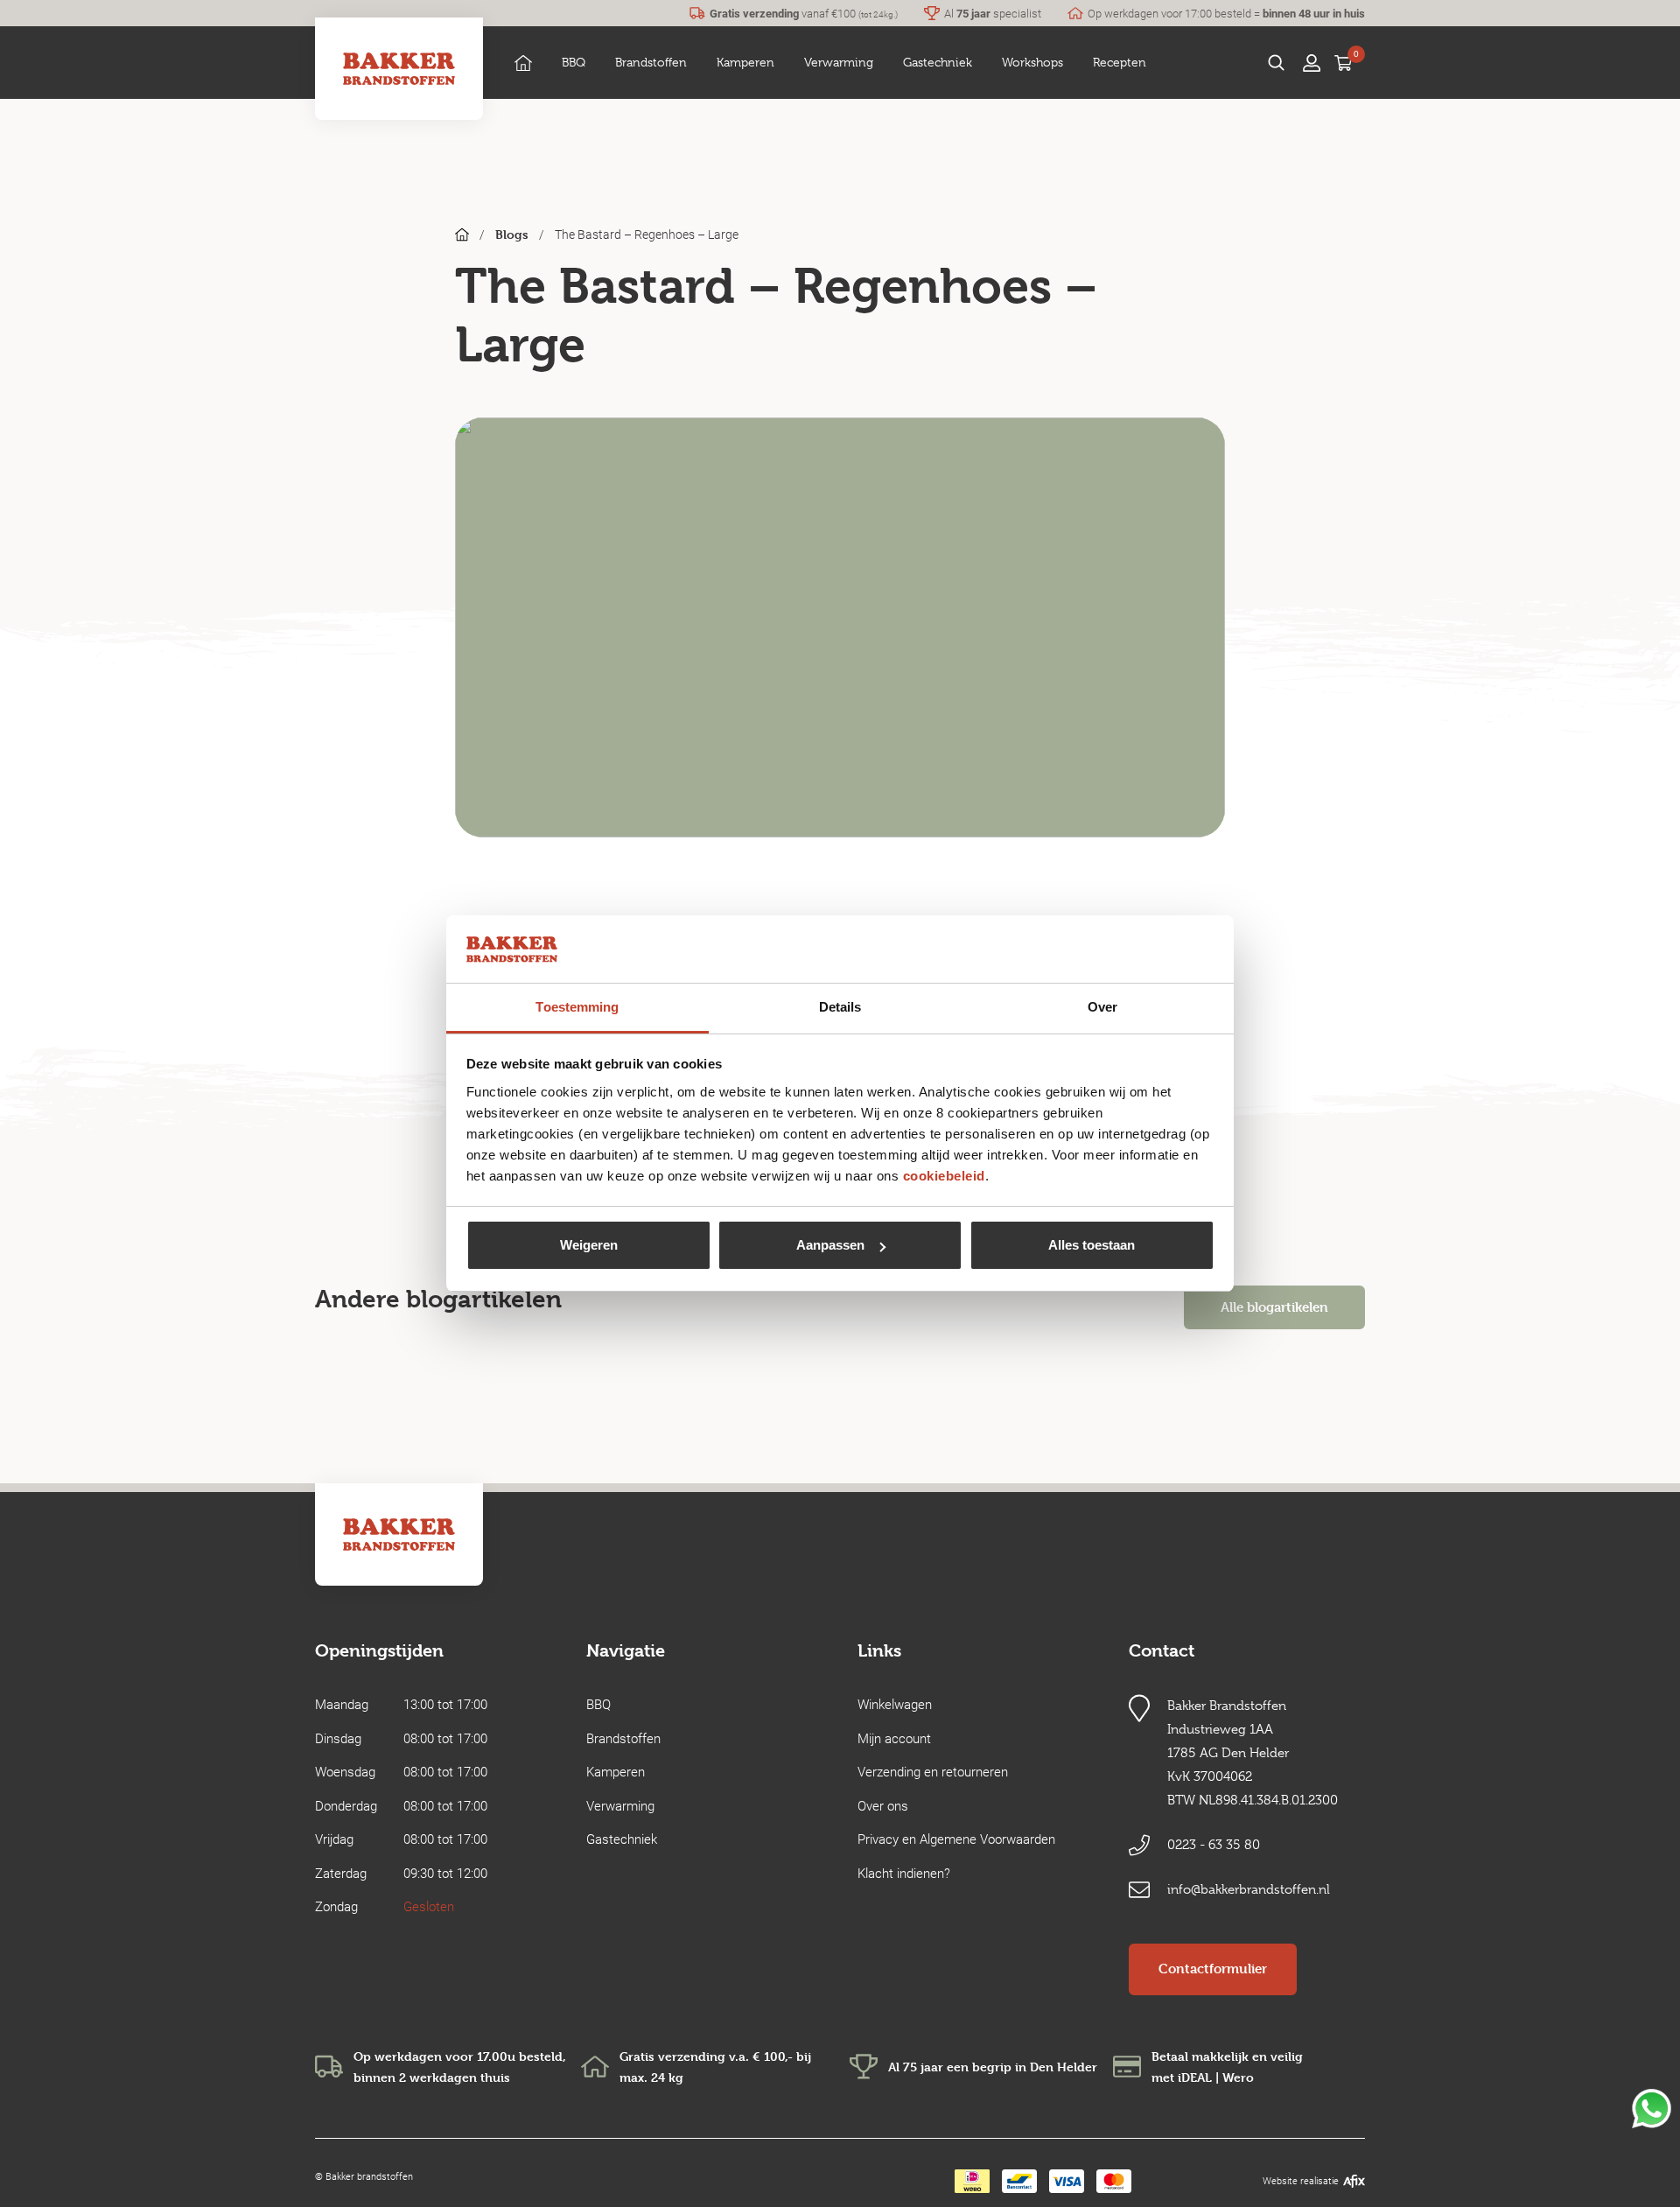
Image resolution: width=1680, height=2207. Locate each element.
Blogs (512, 234)
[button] (574, 63)
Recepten (1120, 62)
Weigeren (589, 1245)
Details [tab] (840, 1007)
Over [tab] (1102, 1007)
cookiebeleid (944, 1176)
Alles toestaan (1092, 1245)
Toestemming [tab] (577, 1007)
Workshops (1032, 62)
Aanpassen (830, 1245)
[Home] (523, 63)
